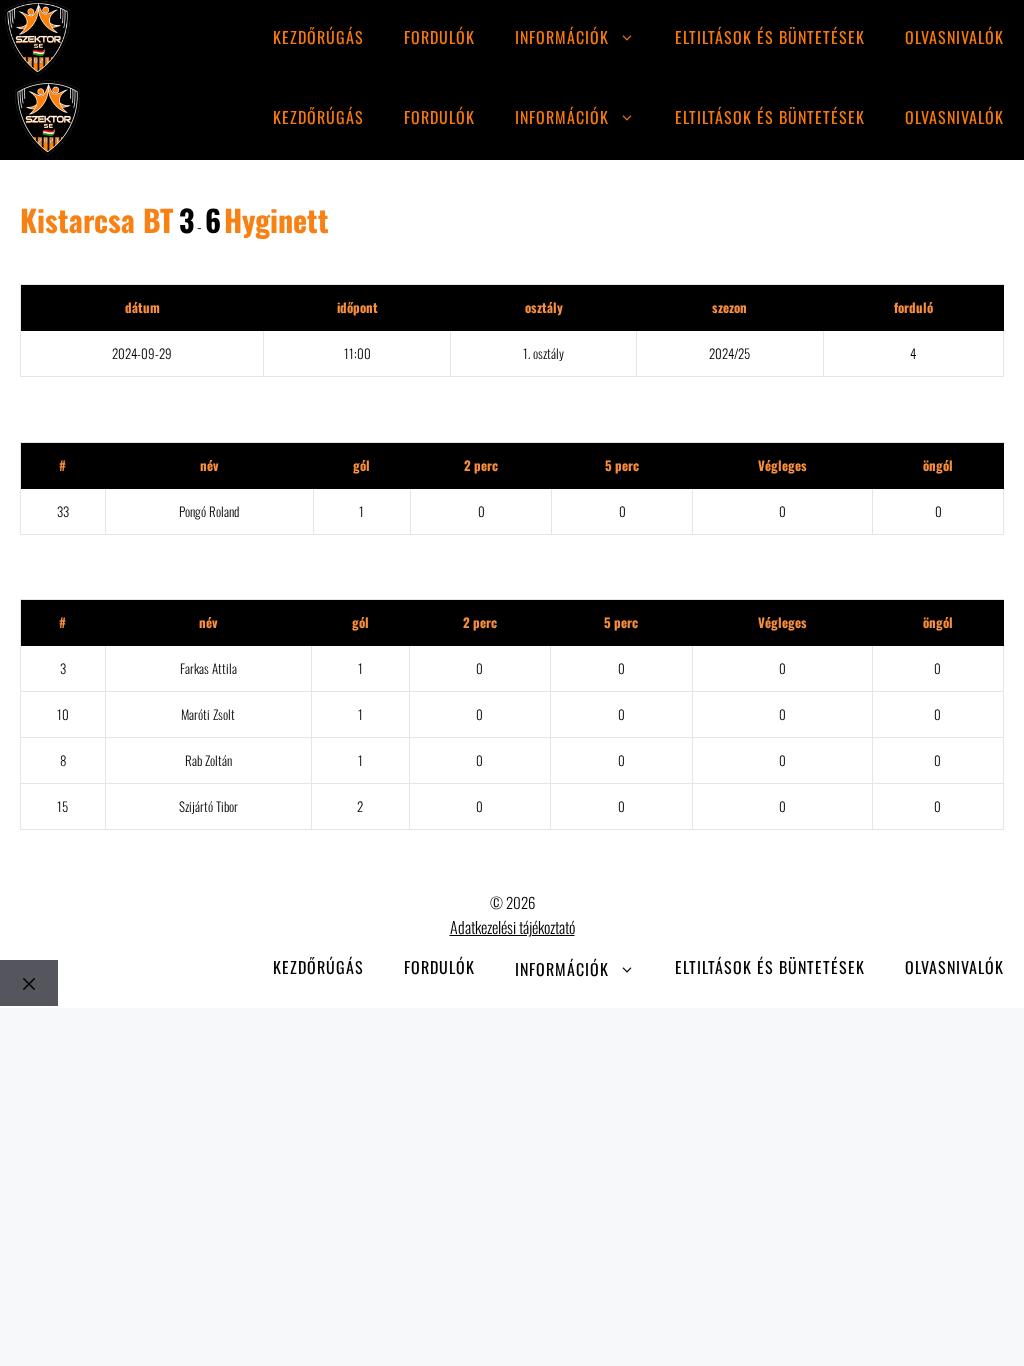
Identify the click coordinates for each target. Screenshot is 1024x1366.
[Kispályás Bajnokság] (37, 40)
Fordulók (439, 37)
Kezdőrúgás (318, 37)
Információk (562, 37)
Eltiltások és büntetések (770, 37)
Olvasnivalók (954, 37)
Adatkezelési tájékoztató (512, 927)
